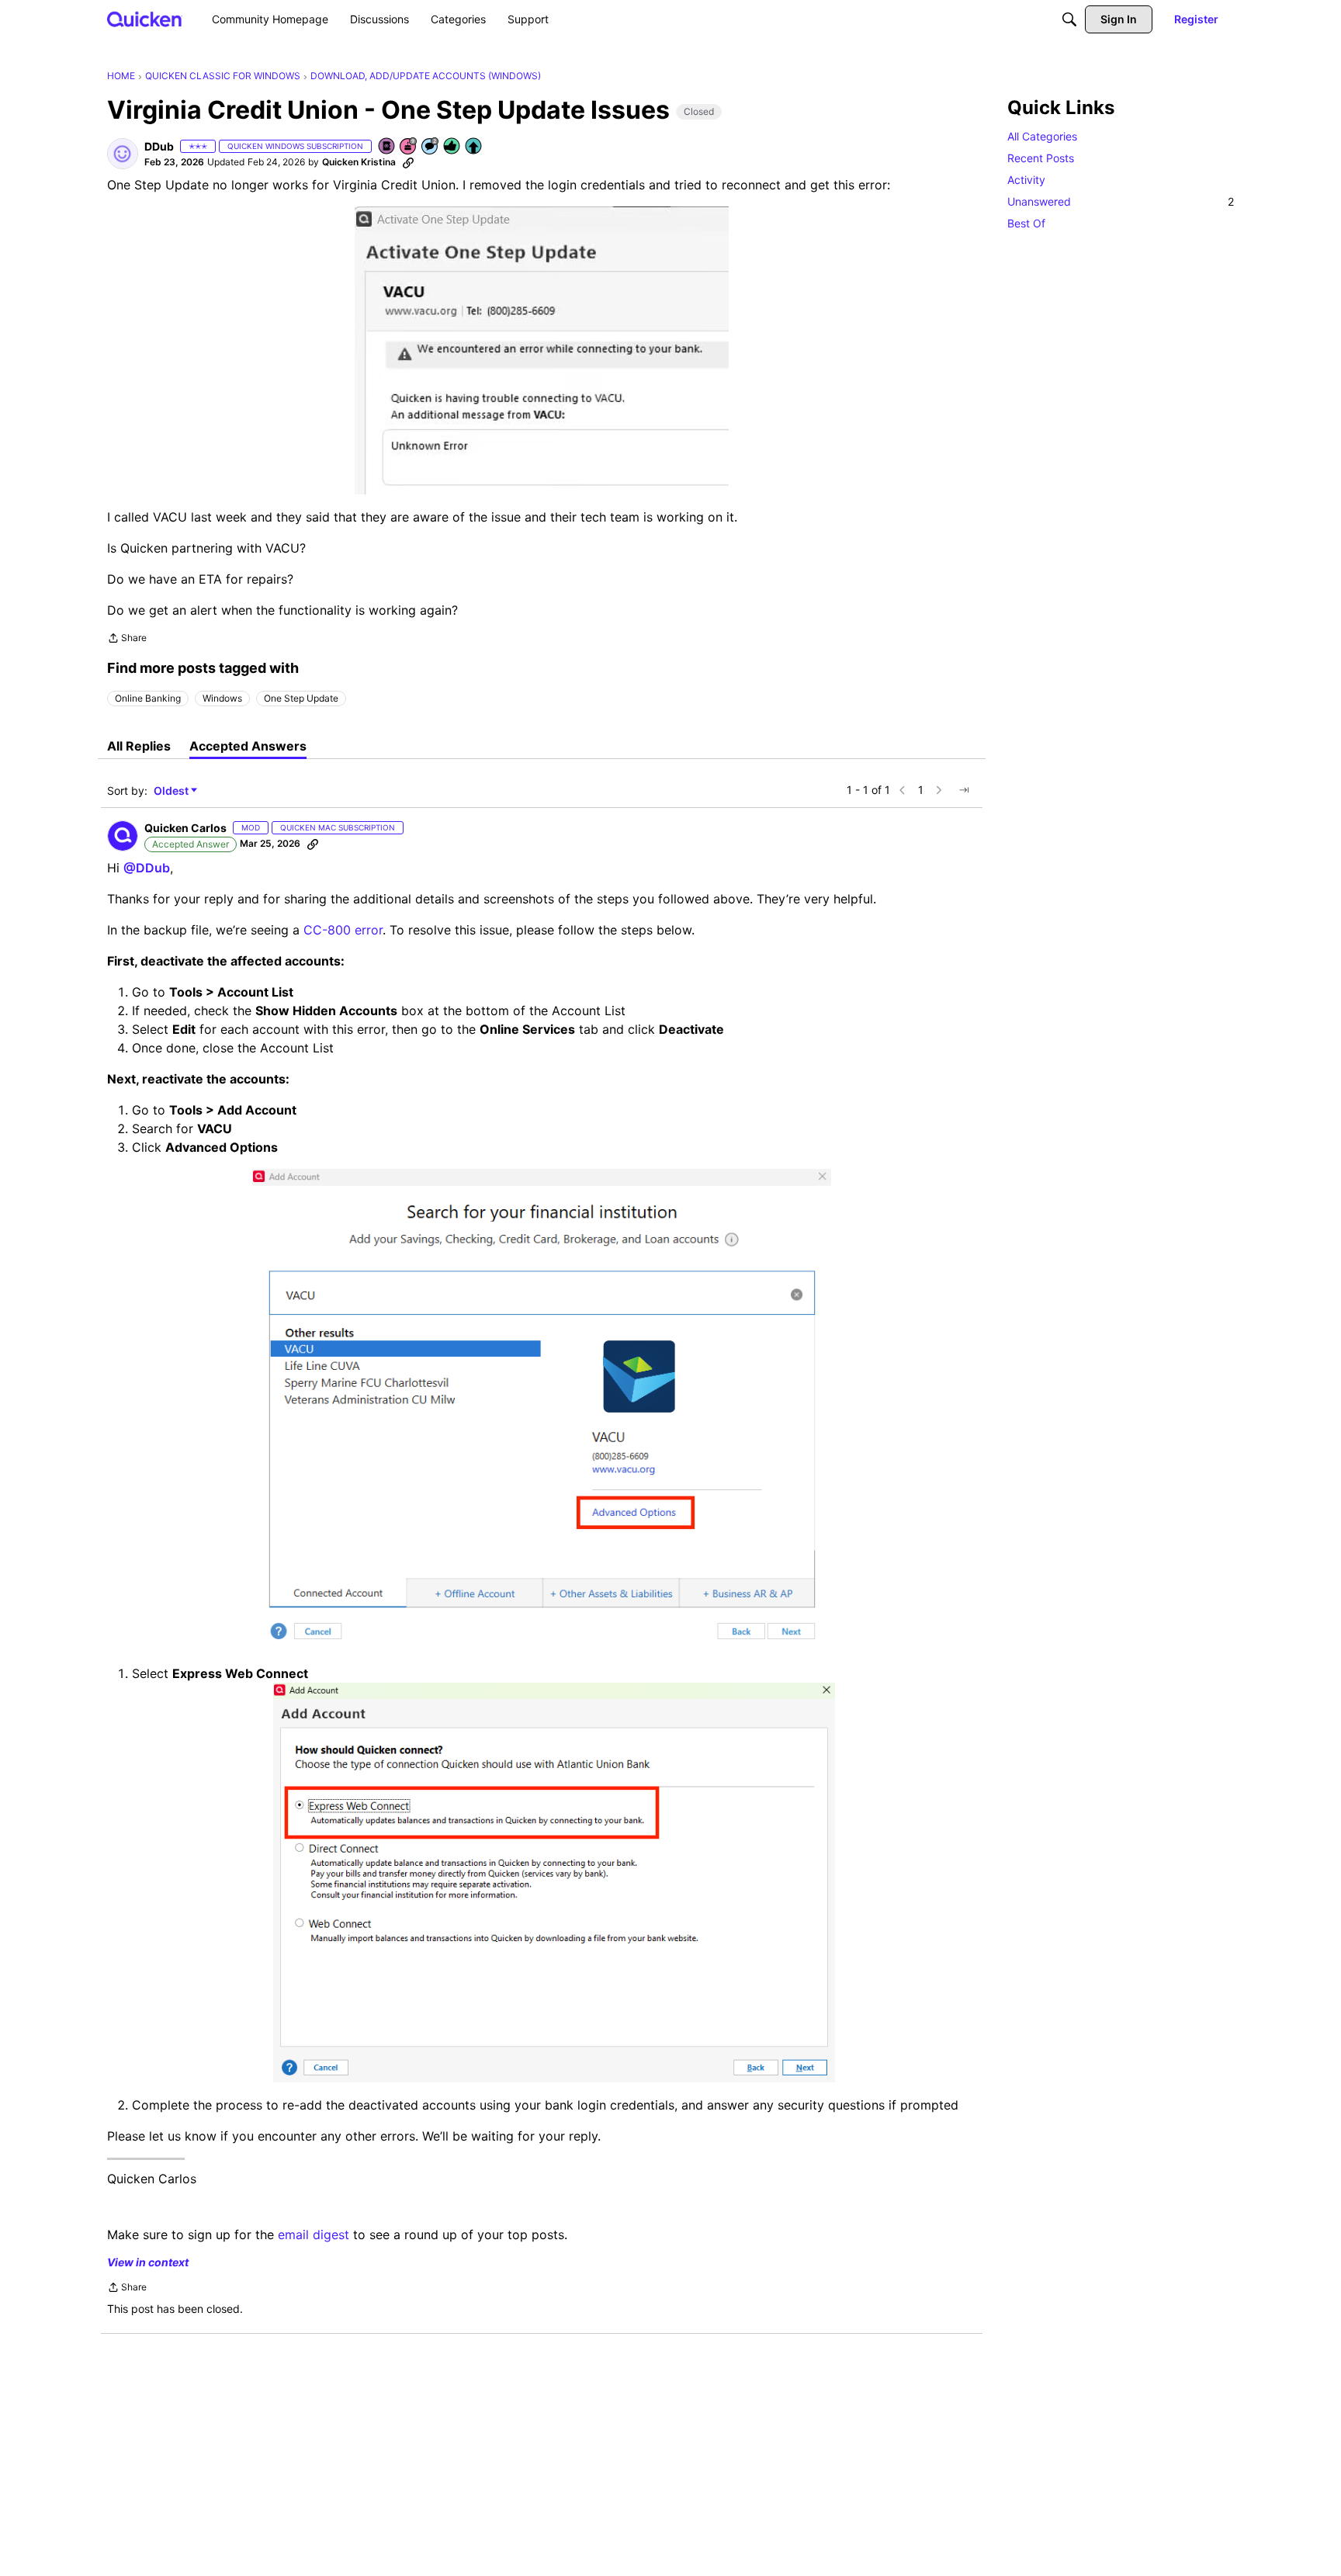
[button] (123, 154)
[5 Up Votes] (474, 147)
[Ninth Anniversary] (409, 147)
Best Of (1026, 223)
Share (127, 640)
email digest (314, 2234)
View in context (148, 2262)
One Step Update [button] (301, 698)
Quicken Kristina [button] (359, 162)
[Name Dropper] (387, 147)
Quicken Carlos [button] (185, 828)
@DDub (147, 868)
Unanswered (1121, 201)
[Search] (1069, 19)
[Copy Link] (408, 162)
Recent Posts (1041, 158)
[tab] (139, 746)
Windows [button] (222, 698)
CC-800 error (343, 930)
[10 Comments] (431, 147)
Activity (1026, 180)
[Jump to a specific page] (964, 790)
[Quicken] (145, 19)
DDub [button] (159, 146)
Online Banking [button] (148, 698)
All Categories (1042, 136)
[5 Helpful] (452, 147)
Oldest (172, 791)
